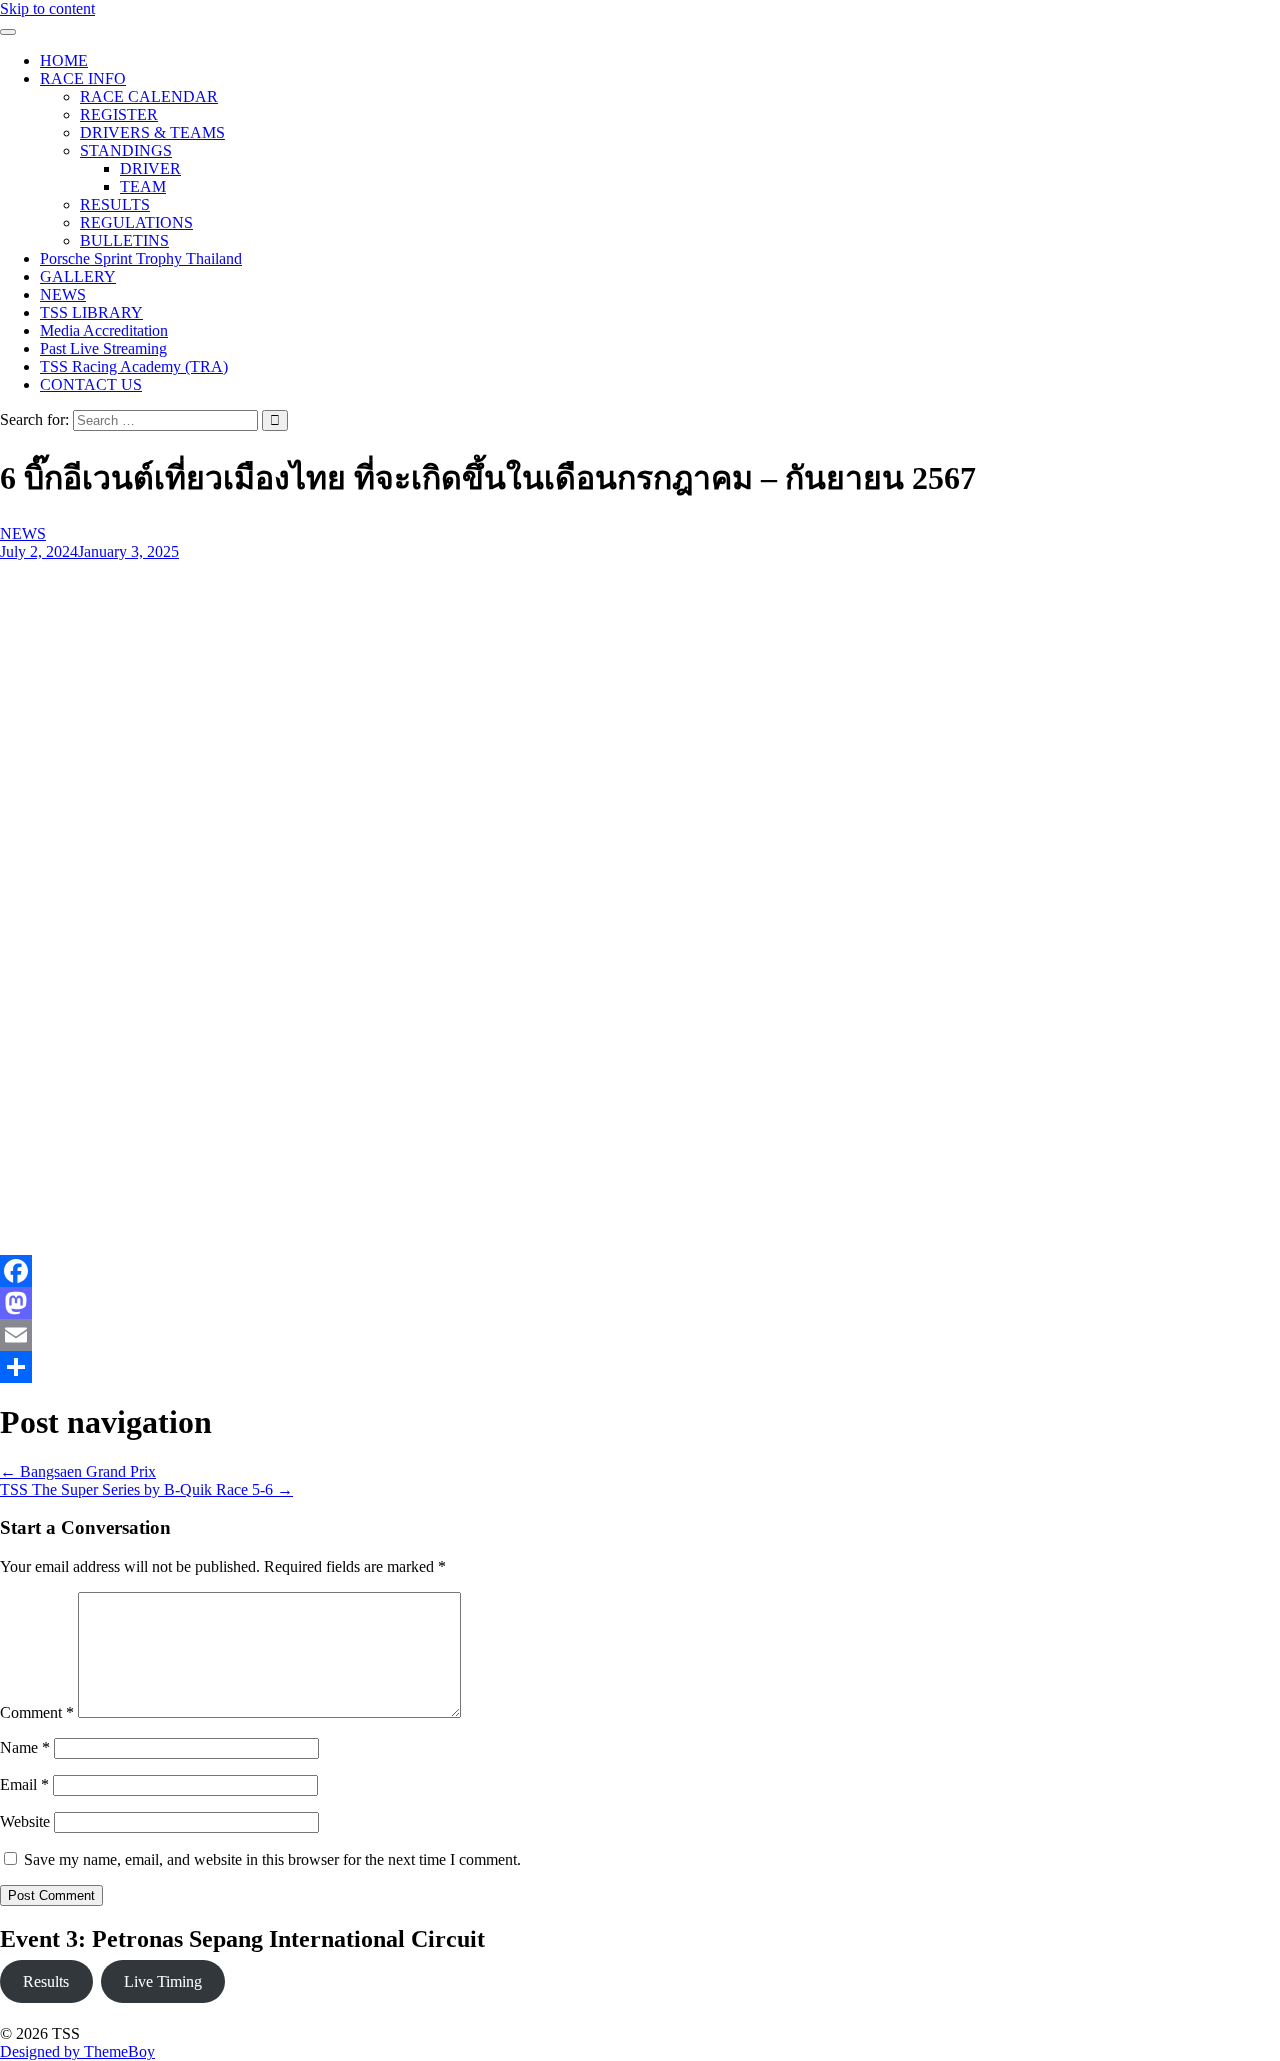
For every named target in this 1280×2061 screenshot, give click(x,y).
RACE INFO (83, 78)
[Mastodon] (500, 1303)
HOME (64, 60)
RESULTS (115, 204)
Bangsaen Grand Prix (78, 1471)
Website (25, 1821)
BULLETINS (124, 240)
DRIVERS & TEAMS (152, 132)
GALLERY (78, 276)
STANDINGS (126, 150)
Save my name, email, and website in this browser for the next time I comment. (272, 1859)
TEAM (143, 186)
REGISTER (119, 114)
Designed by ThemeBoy (77, 2051)
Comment (37, 1712)
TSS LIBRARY (91, 312)
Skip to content (47, 8)
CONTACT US (91, 384)
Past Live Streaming (103, 348)
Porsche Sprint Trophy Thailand (141, 258)
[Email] (500, 1335)
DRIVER (150, 168)
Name (25, 1747)
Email (24, 1784)
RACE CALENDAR (149, 96)
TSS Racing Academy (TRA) (134, 366)
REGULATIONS (136, 222)
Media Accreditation (104, 330)
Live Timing (163, 1981)
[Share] (500, 1367)
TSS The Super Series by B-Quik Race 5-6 (146, 1489)
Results (46, 1981)
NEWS (63, 294)
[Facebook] (500, 1271)
